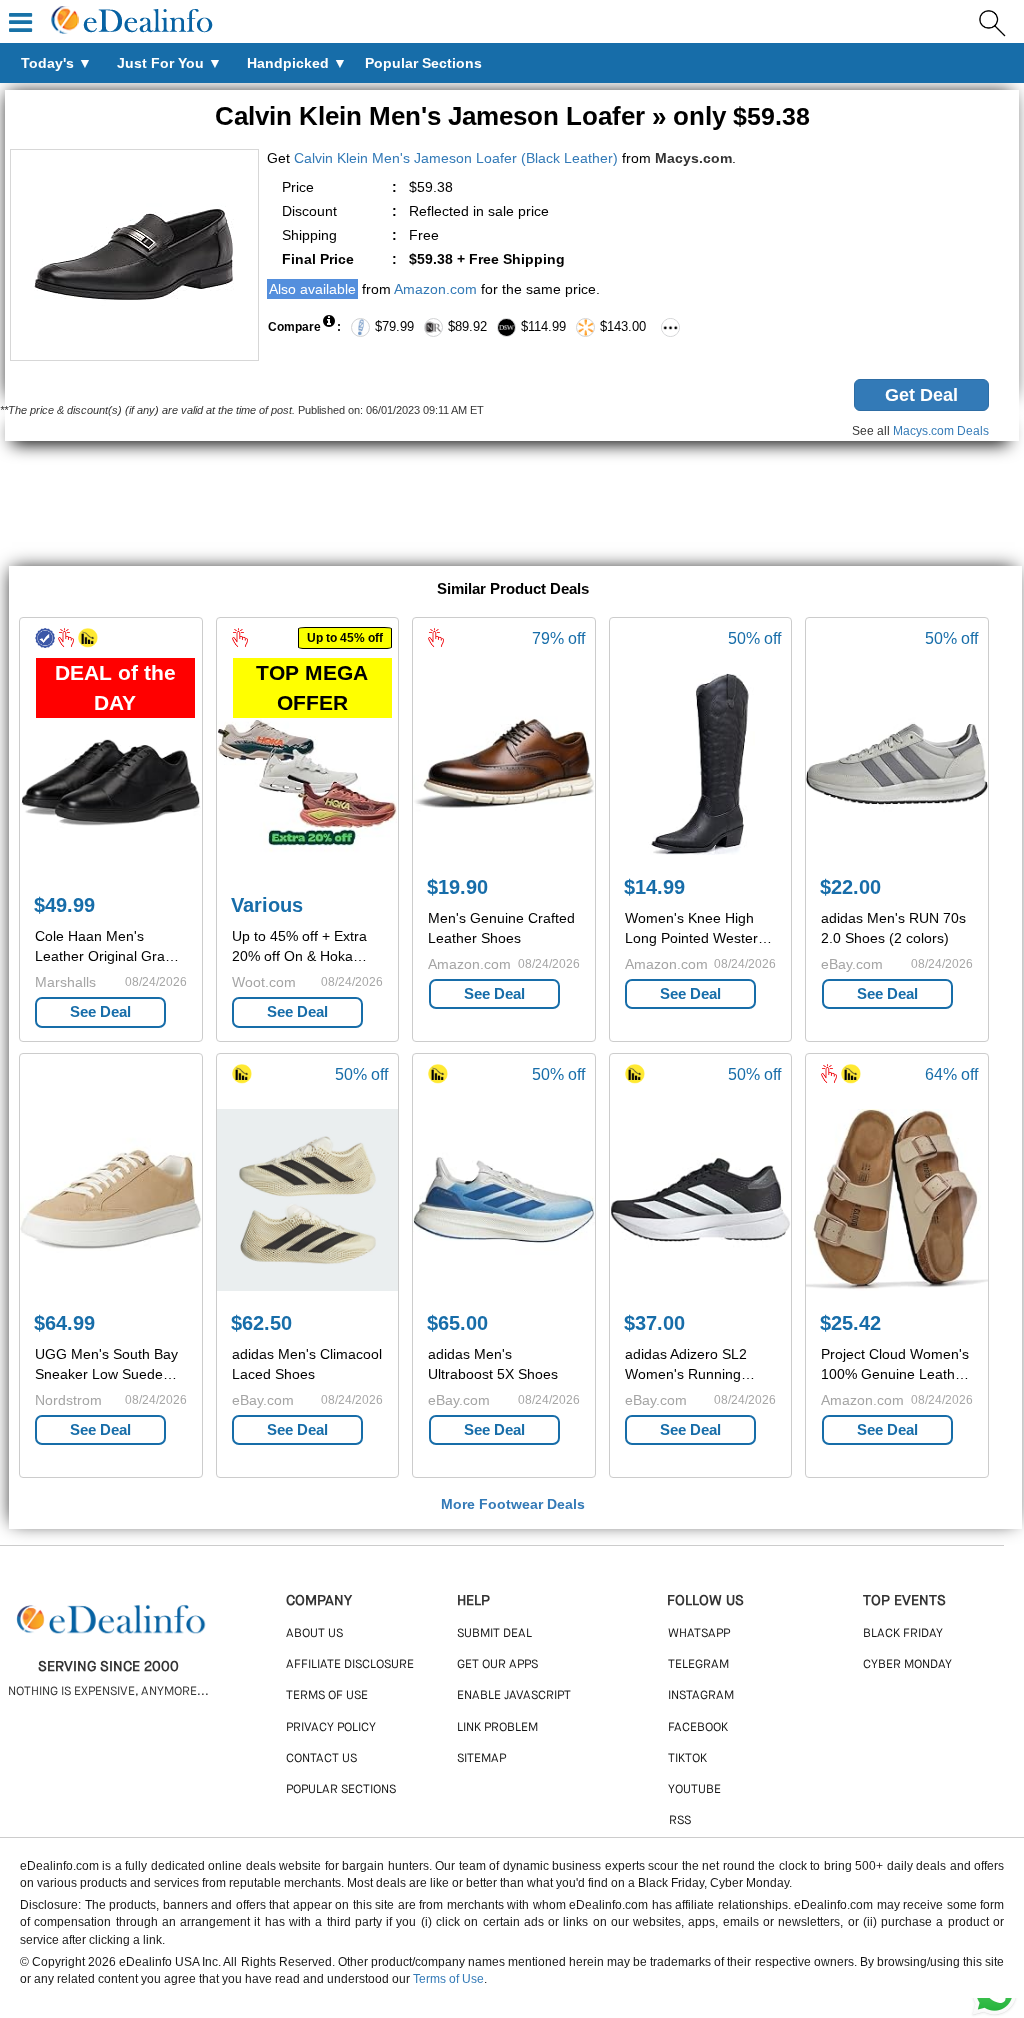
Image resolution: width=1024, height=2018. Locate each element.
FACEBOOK (698, 1728)
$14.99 (654, 887)
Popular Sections (341, 1790)
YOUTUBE (694, 1790)
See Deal (100, 1011)
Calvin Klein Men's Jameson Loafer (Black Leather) (456, 158)
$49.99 (64, 905)
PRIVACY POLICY (331, 1728)
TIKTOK (687, 1759)
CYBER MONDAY (907, 1665)
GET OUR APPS (497, 1665)
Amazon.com (435, 289)
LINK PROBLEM (497, 1728)
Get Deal (921, 395)
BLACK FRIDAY (903, 1634)
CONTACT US (321, 1759)
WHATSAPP (699, 1634)
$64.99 (64, 1323)
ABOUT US (314, 1634)
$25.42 (850, 1323)
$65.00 (457, 1323)
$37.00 (654, 1323)
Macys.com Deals (941, 431)
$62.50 (261, 1323)
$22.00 (850, 887)
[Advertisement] (512, 506)
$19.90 (457, 887)
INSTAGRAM (701, 1696)
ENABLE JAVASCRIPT (514, 1696)
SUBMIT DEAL (494, 1634)
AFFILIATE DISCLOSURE (350, 1665)
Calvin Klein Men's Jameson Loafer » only (512, 116)
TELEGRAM (698, 1665)
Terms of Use (448, 1979)
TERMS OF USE (327, 1696)
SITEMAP (481, 1759)
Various (267, 905)
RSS (680, 1821)
